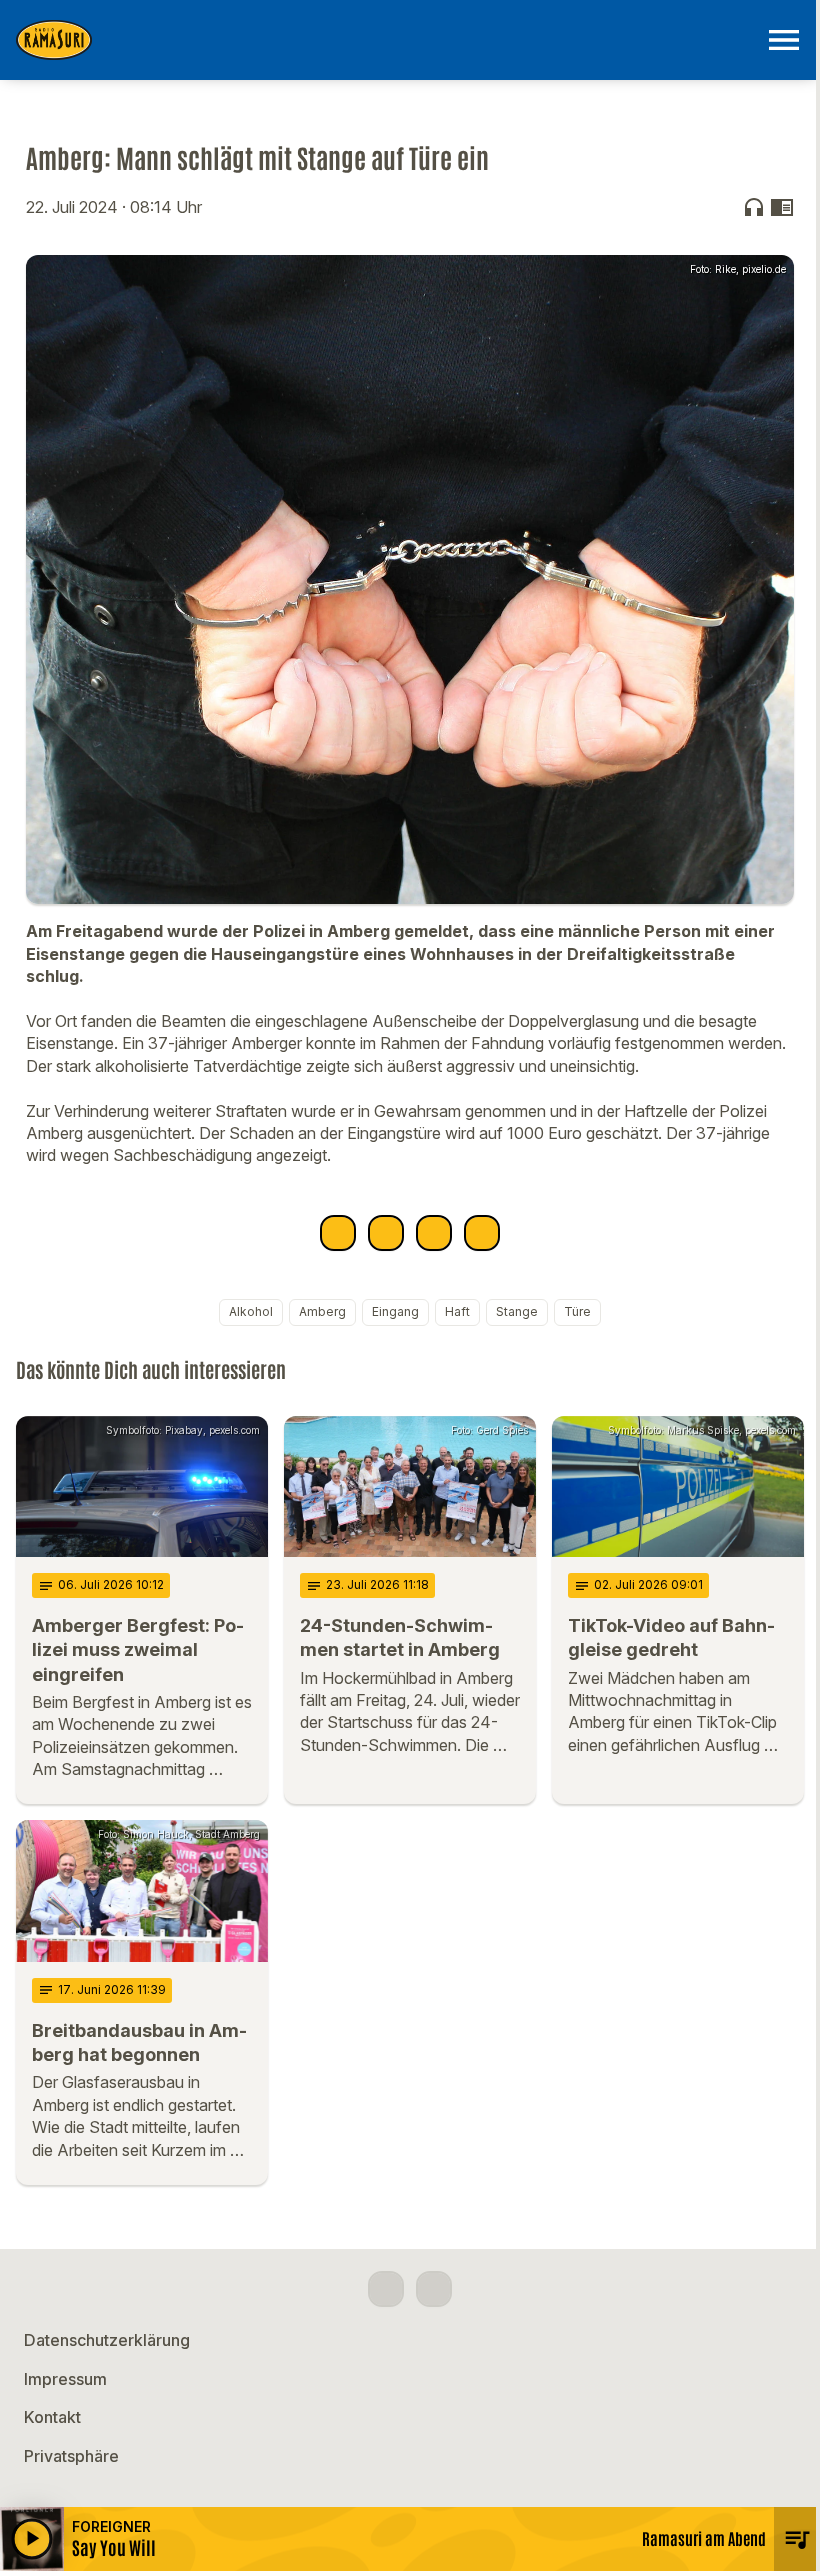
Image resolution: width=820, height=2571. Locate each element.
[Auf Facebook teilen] (338, 1233)
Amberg (322, 1311)
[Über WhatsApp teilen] (434, 1233)
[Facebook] (386, 2289)
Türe (577, 1311)
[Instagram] (434, 2289)
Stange (517, 1311)
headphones (754, 207)
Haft (457, 1311)
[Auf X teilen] (386, 1233)
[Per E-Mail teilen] (482, 1233)
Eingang (395, 1311)
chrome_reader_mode (782, 207)
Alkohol (251, 1311)
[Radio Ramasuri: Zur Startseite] (386, 40)
